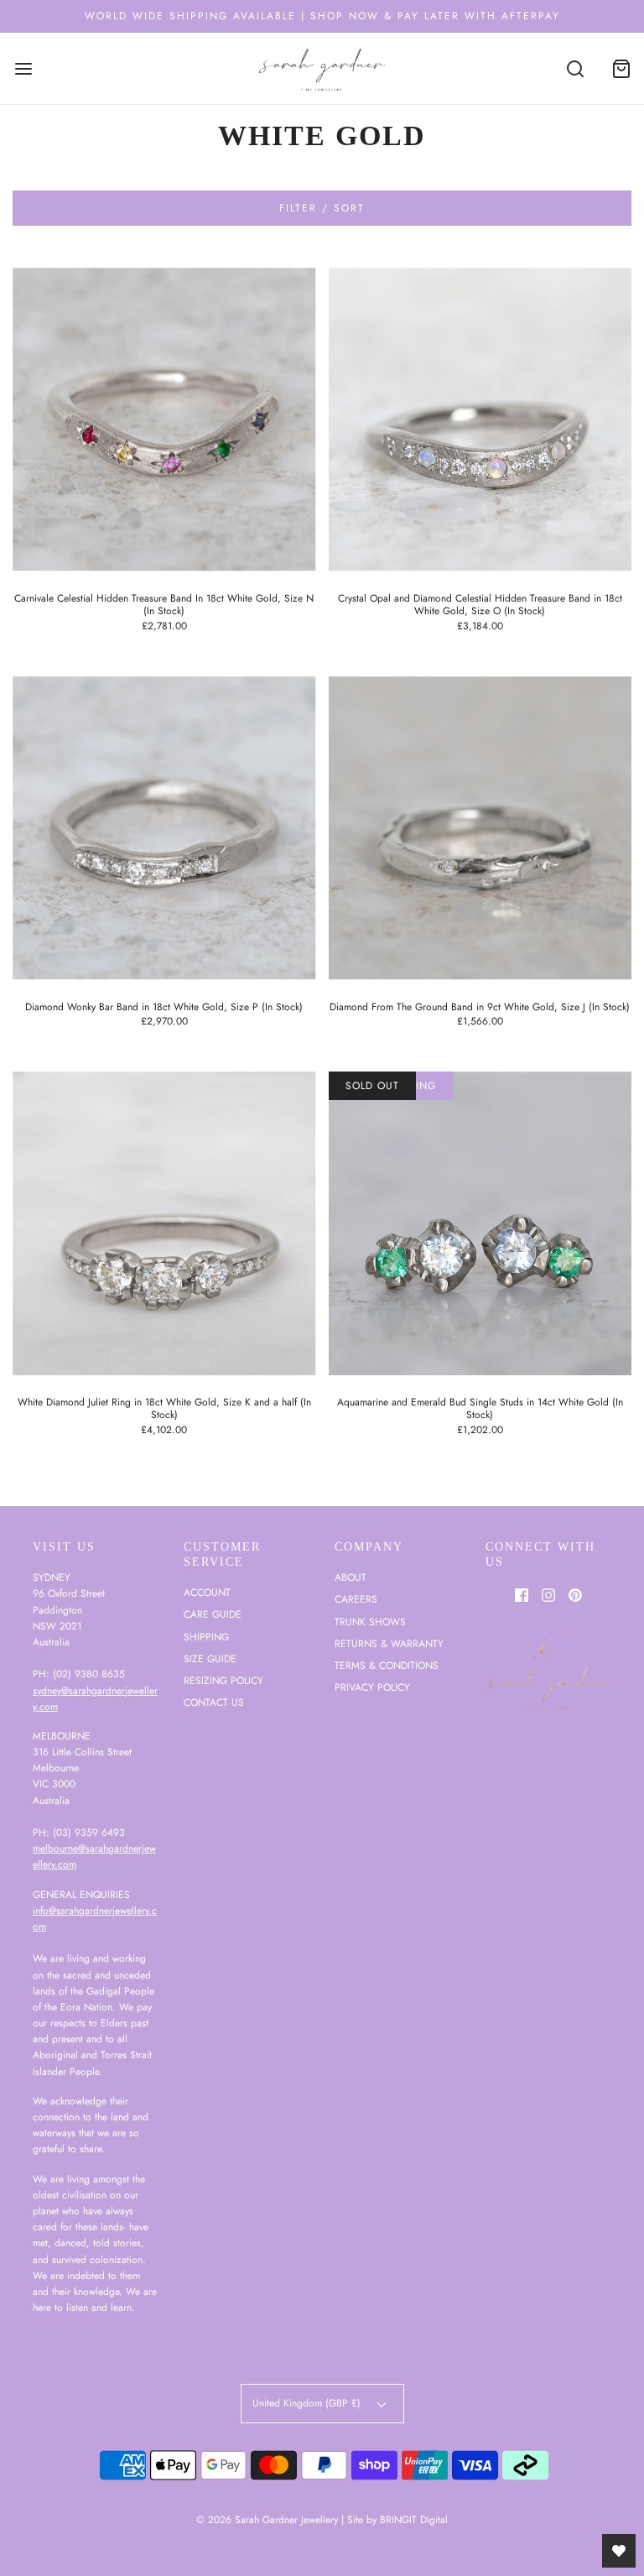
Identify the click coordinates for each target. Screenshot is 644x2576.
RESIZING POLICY (223, 1681)
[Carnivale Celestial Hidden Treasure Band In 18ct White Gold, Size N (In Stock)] (164, 420)
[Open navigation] (23, 68)
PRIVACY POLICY (372, 1687)
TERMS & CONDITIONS (387, 1666)
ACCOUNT (207, 1593)
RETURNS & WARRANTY (389, 1644)
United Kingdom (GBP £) (308, 2403)
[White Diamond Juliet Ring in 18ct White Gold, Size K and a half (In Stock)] (164, 1223)
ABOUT (351, 1577)
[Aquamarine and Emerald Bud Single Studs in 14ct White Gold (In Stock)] (480, 1223)
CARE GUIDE (213, 1614)
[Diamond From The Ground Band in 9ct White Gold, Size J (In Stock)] (480, 828)
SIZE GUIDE (210, 1659)
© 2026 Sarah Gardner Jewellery (267, 2520)
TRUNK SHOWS (370, 1622)
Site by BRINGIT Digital (397, 2520)
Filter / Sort (322, 208)
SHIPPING (206, 1637)
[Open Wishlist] (619, 2551)
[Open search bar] (575, 68)
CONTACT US (214, 1703)
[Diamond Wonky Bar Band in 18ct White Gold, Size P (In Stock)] (164, 828)
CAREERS (356, 1599)
